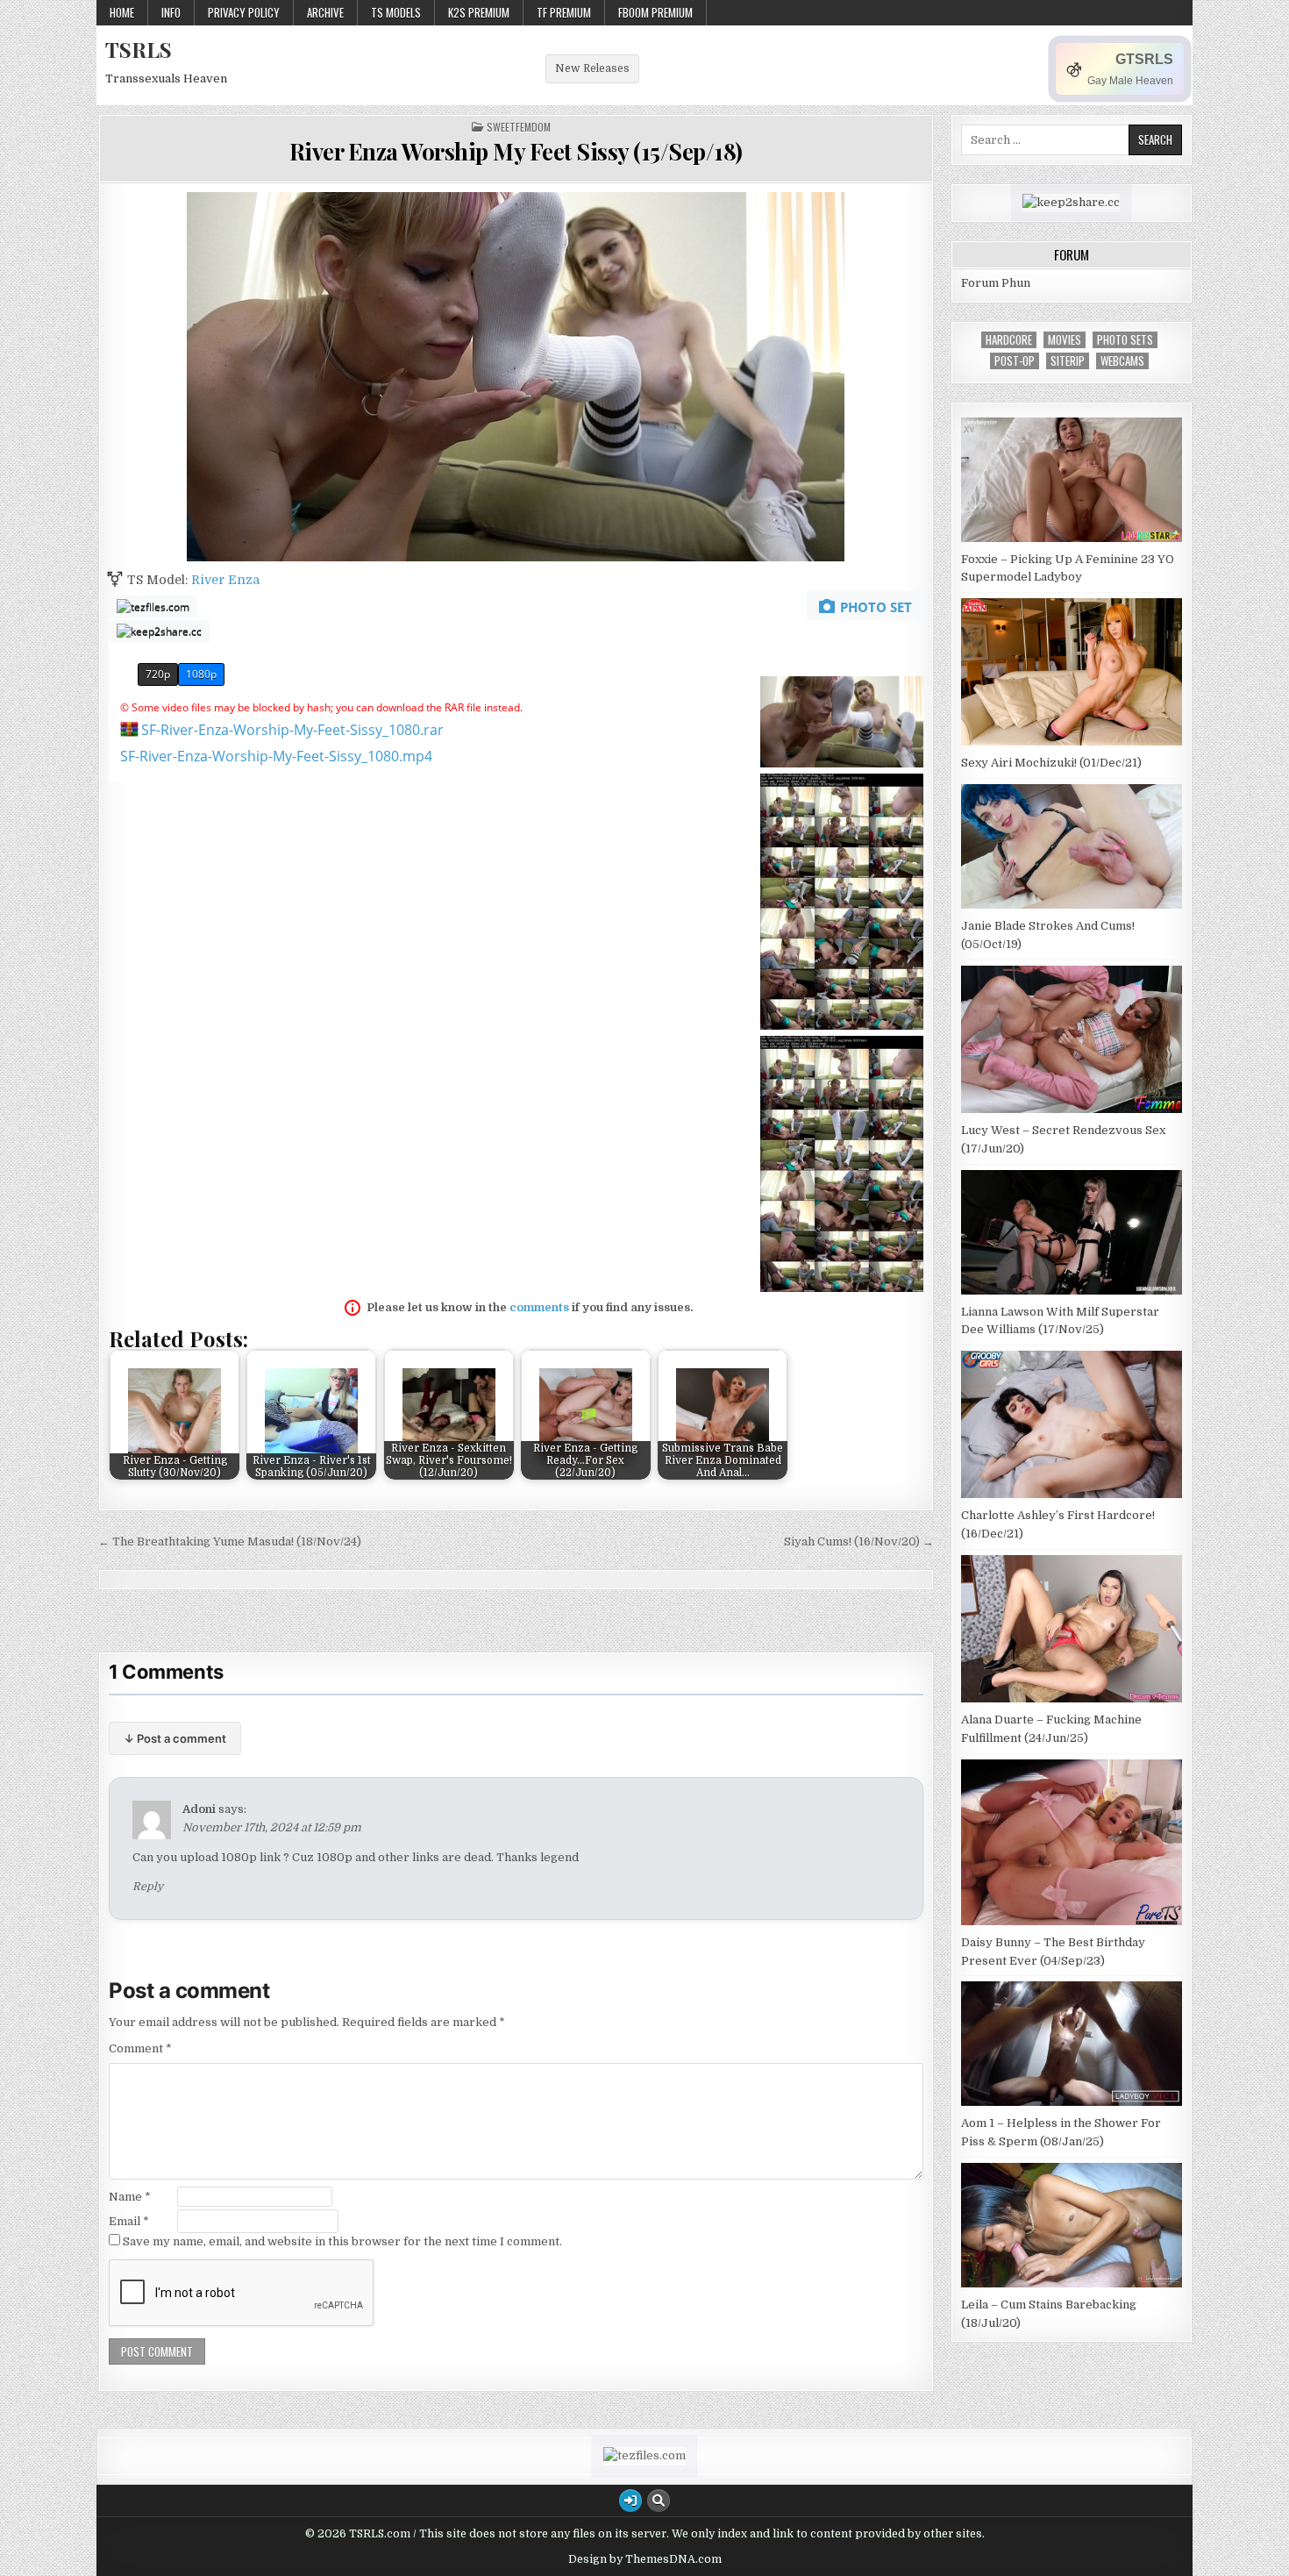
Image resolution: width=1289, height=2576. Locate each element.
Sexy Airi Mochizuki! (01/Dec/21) (1051, 763)
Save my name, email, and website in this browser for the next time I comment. (342, 2241)
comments (539, 1307)
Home (122, 12)
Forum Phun (996, 283)
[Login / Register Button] (630, 2501)
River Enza (225, 580)
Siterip (1068, 361)
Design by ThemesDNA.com (645, 2559)
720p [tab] (158, 674)
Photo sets (1125, 340)
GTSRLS (1144, 59)
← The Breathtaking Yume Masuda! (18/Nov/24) (230, 1541)
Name (130, 2197)
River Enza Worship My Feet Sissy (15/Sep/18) (516, 151)
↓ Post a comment (175, 1738)
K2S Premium (479, 12)
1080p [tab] (201, 674)
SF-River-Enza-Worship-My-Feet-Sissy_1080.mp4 (276, 756)
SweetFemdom (519, 127)
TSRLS (139, 49)
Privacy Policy (244, 12)
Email (129, 2221)
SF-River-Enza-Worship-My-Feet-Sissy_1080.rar (292, 730)
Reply (148, 1887)
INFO (171, 12)
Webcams (1122, 361)
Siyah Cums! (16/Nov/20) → (859, 1541)
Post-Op (1015, 361)
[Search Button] (659, 2501)
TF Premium (564, 12)
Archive (325, 12)
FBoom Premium (655, 12)
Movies (1065, 340)
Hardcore (1009, 340)
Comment (140, 2048)
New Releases (592, 68)
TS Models (396, 12)
